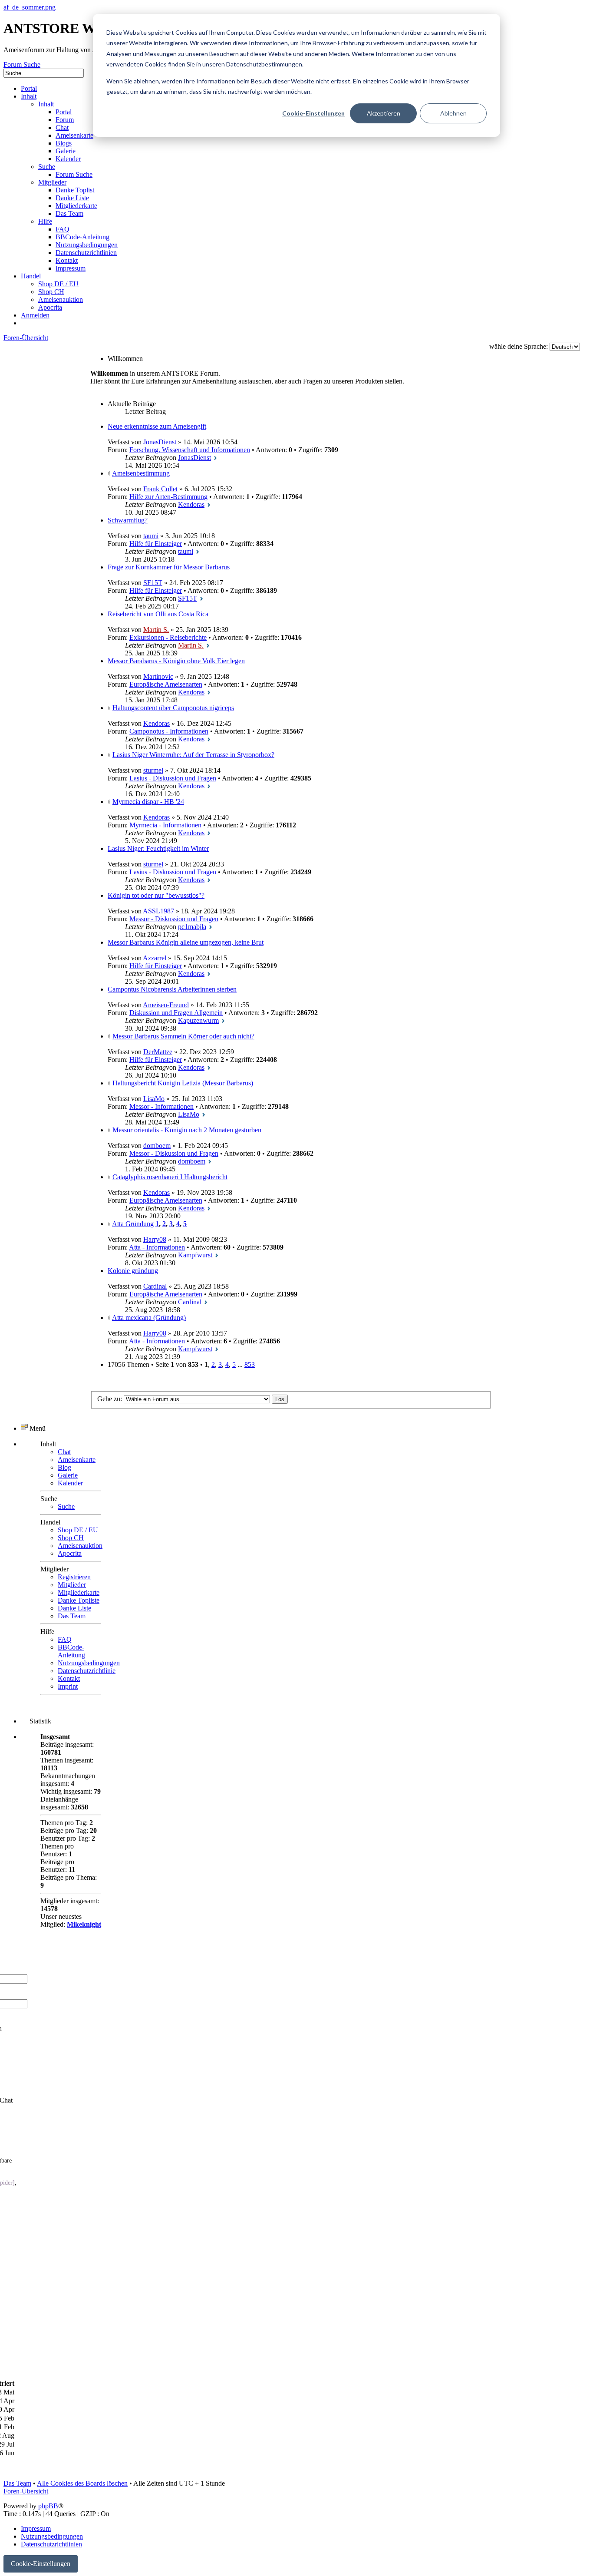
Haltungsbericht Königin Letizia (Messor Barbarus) (183, 1083)
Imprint (68, 1686)
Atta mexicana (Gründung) (149, 1318)
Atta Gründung (133, 1224)
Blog (64, 1467)
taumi (151, 536)
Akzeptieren (384, 113)
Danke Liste (74, 1608)
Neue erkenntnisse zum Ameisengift (157, 426)
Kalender (70, 1483)
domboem (157, 1146)
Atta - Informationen (157, 1247)
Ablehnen (453, 113)
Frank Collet (160, 489)
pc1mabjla (192, 927)
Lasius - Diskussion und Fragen (173, 778)
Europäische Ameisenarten (166, 684)
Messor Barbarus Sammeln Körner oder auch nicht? (183, 1036)
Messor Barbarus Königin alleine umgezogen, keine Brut (186, 942)
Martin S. (156, 630)
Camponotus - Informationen (169, 731)
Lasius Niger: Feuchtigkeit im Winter (158, 848)
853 (250, 1364)
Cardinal (155, 1286)
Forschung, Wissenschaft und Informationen (190, 450)
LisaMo (154, 1099)
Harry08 (155, 1239)
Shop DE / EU (78, 1530)
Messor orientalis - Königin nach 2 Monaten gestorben (187, 1130)
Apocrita (70, 1553)
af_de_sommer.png (30, 7)
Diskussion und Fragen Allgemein (176, 1013)
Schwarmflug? (128, 520)
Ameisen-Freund (166, 1005)
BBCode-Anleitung (71, 1651)
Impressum (36, 2528)
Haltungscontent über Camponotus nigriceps (173, 708)
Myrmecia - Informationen (165, 825)
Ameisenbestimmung (141, 473)
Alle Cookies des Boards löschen (82, 2483)
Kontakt (69, 1678)
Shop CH (71, 1538)
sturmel (153, 770)
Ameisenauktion (80, 1546)
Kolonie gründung (133, 1271)
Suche (66, 1506)
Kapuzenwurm (198, 1020)
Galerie (68, 1475)
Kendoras (191, 504)
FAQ (65, 1639)
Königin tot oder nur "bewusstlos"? (156, 895)
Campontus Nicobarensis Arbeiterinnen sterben (172, 989)
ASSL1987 (158, 911)
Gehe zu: (110, 1399)
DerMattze (158, 1052)
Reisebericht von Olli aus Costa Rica (158, 614)
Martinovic (158, 676)
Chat (64, 1452)
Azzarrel (155, 958)
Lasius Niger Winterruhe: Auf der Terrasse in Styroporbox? (193, 755)
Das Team (72, 1616)
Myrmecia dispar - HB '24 (148, 802)
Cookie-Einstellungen (313, 113)
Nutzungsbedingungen (89, 1663)
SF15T (153, 583)
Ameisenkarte (77, 1460)
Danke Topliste (79, 1600)
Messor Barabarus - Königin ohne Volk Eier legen (176, 661)
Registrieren (74, 1577)
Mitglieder (72, 1585)
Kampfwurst (195, 1255)
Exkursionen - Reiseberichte (168, 637)
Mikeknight (84, 1924)
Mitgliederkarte (79, 1592)
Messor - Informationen (161, 1106)
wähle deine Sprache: (519, 346)
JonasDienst (160, 442)
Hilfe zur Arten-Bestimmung (168, 497)
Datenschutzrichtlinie (87, 1671)
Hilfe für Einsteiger (156, 544)
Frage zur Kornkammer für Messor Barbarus (169, 567)
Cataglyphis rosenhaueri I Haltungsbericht (170, 1177)
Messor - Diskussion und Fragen (174, 919)
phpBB (48, 2506)
